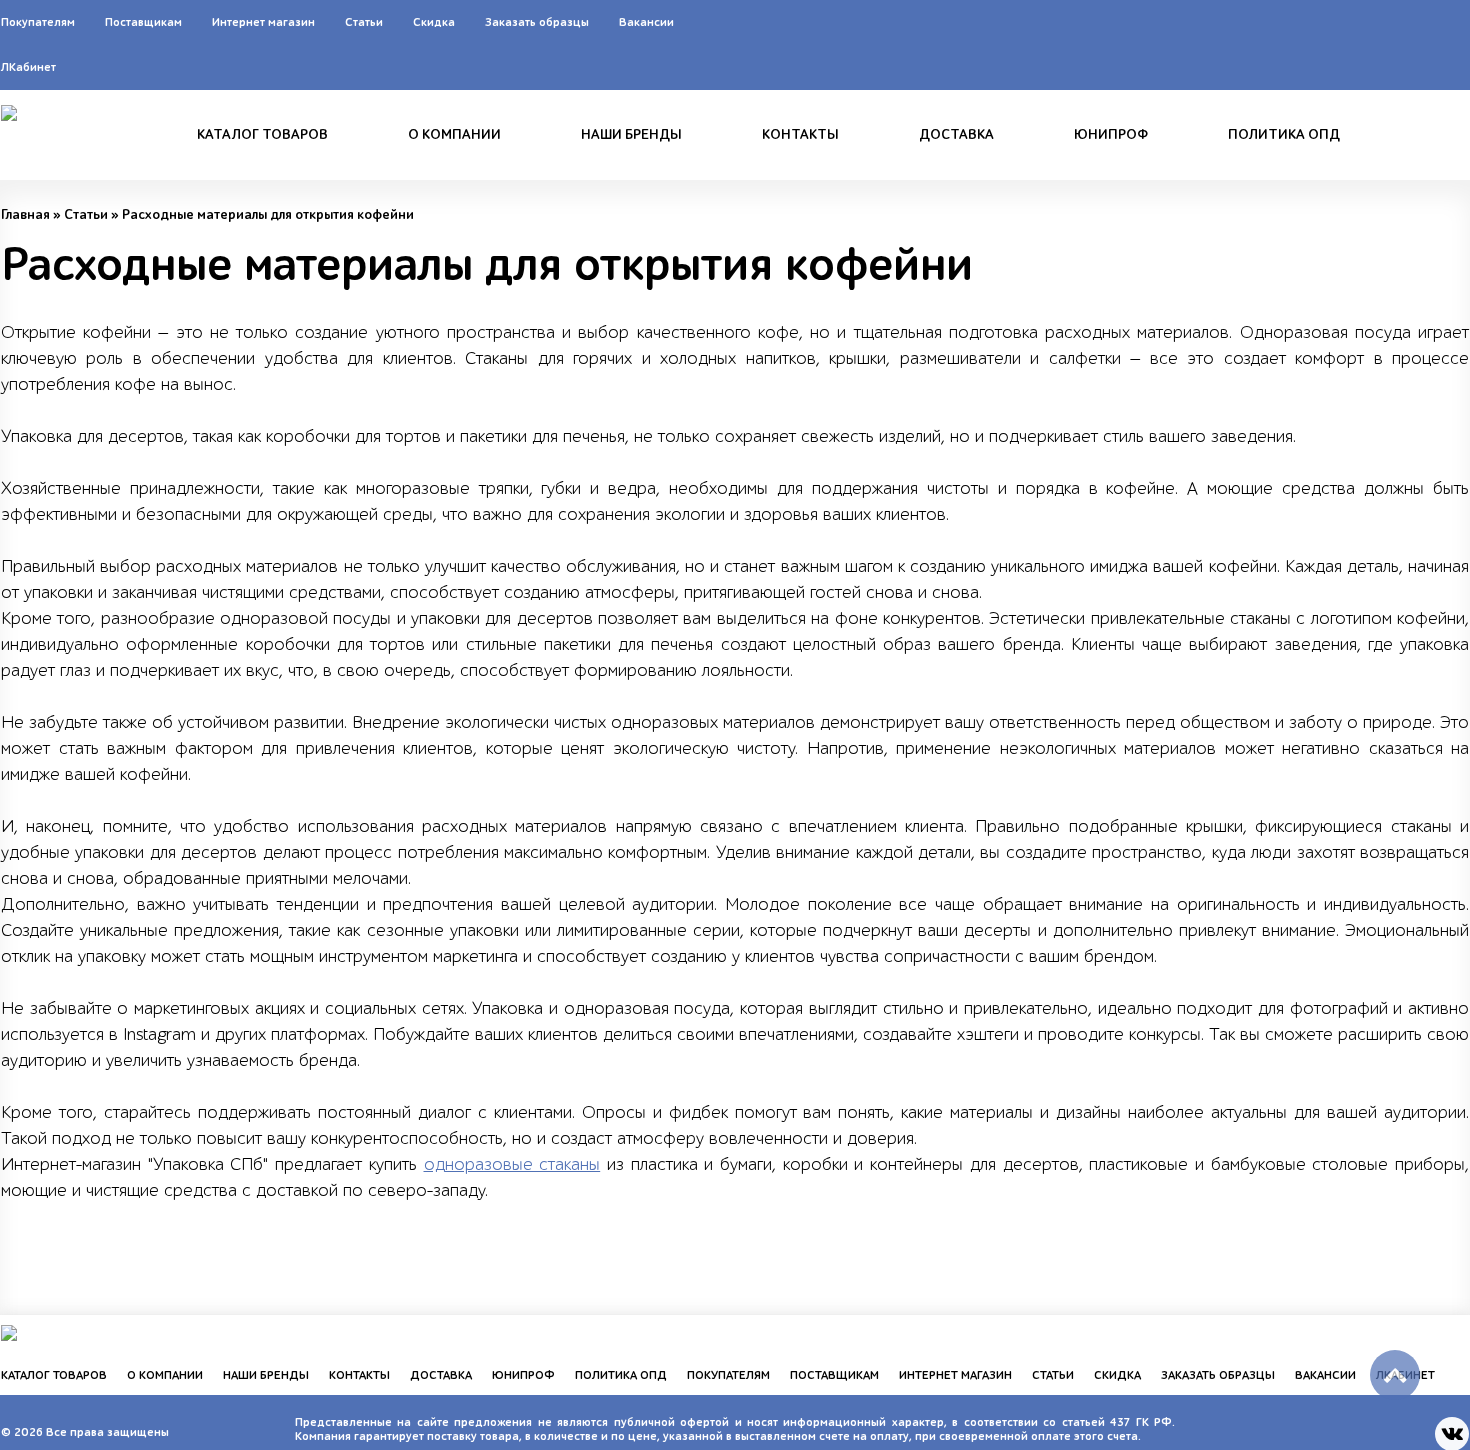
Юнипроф (1111, 135)
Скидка (434, 22)
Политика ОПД (1284, 135)
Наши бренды (631, 135)
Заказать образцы (537, 22)
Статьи (364, 22)
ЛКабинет (28, 67)
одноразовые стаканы (512, 1164)
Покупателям (38, 22)
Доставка (956, 135)
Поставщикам (143, 22)
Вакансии (646, 22)
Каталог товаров (262, 135)
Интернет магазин (263, 22)
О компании (454, 135)
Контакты (800, 135)
